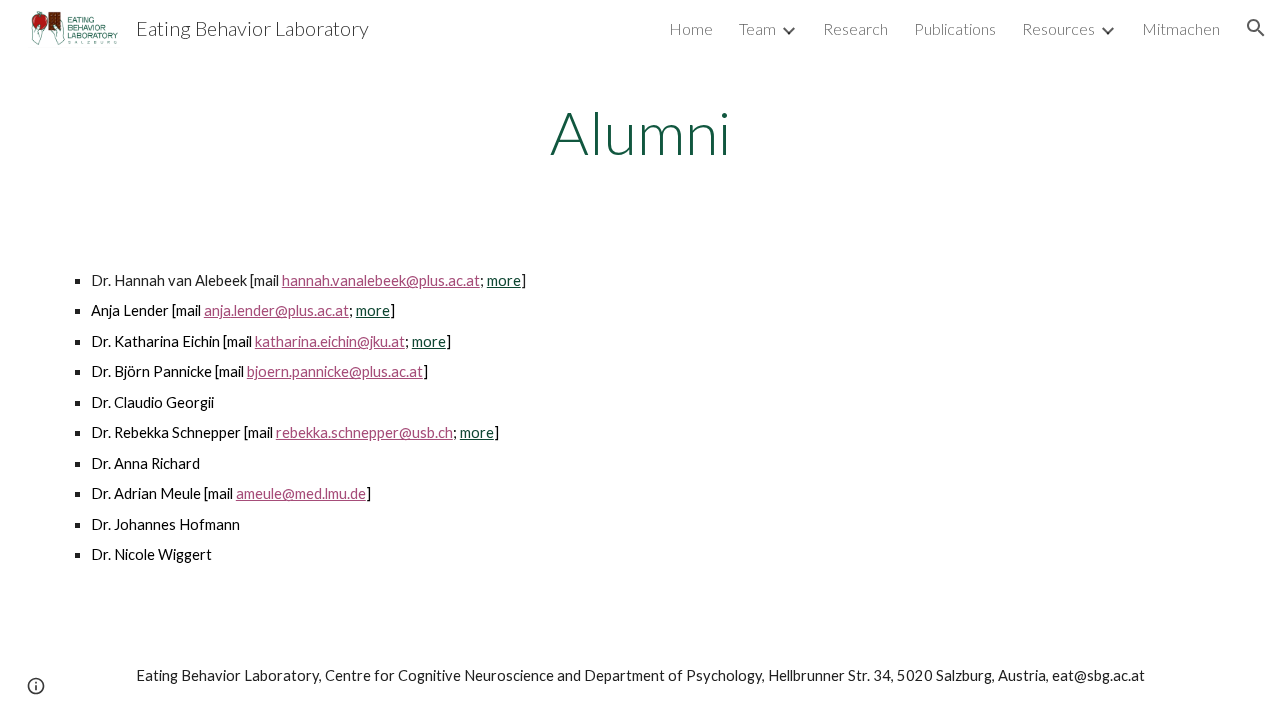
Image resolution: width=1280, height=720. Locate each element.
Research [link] (855, 28)
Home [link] (691, 28)
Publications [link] (955, 28)
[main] (640, 132)
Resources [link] (1058, 28)
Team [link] (757, 28)
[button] (1256, 28)
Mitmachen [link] (1181, 28)
